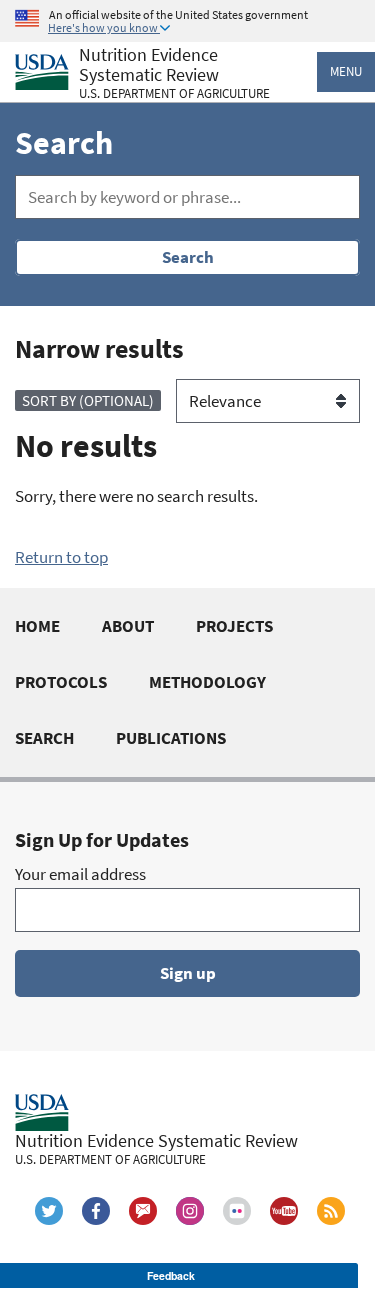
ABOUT (128, 626)
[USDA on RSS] (331, 1211)
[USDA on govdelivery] (143, 1211)
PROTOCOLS (61, 682)
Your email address (80, 874)
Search (188, 257)
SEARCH (44, 738)
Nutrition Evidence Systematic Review (174, 73)
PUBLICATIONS (171, 738)
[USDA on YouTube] (284, 1211)
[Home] (42, 72)
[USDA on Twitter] (49, 1211)
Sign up (188, 973)
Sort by (88, 400)
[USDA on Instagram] (190, 1211)
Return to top (61, 557)
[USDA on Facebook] (96, 1211)
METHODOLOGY (207, 682)
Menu (346, 71)
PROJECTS (234, 626)
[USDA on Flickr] (237, 1211)
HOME (37, 626)
